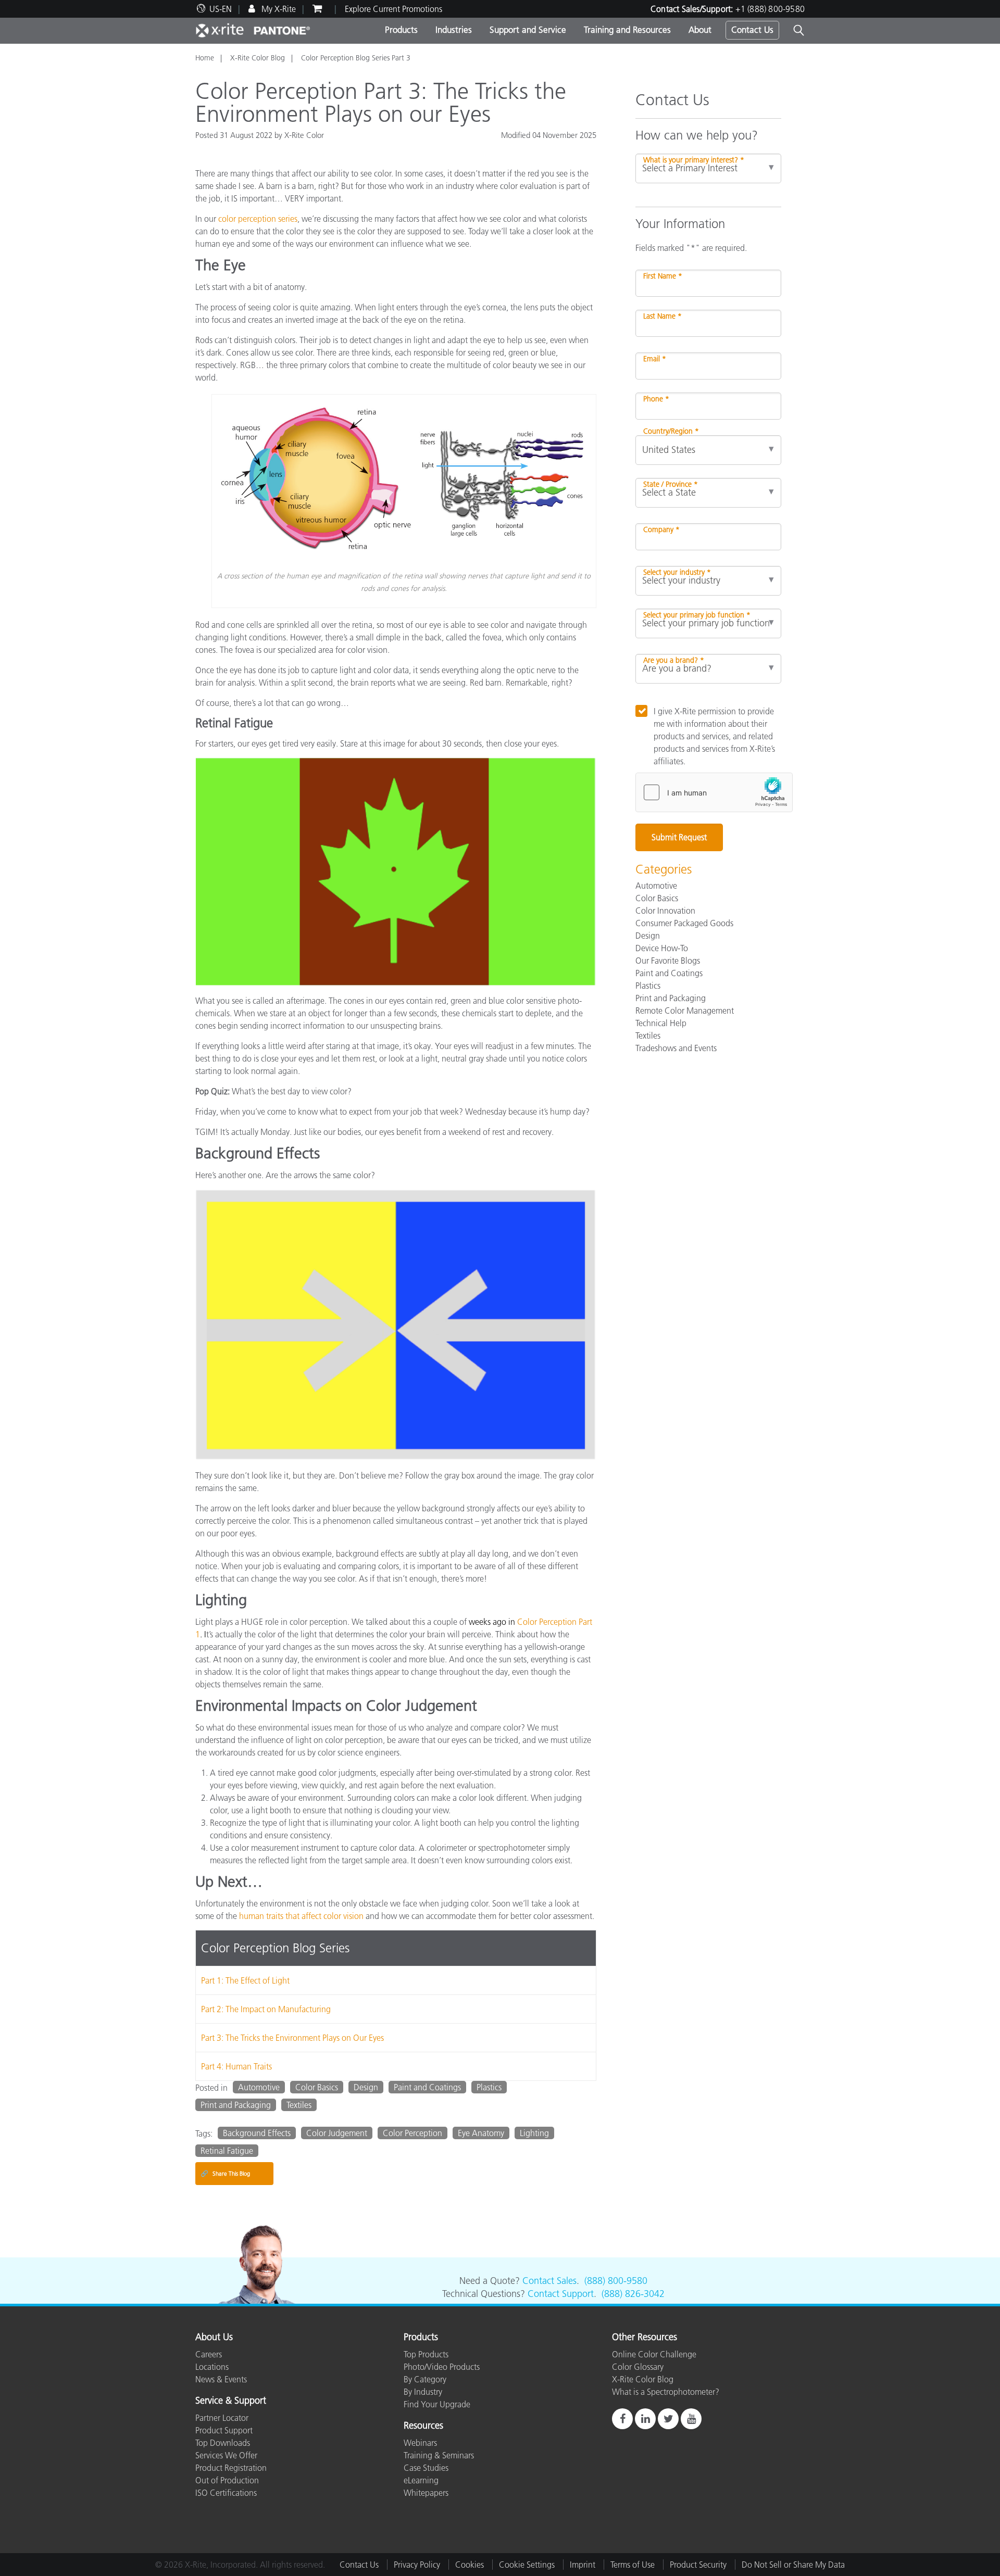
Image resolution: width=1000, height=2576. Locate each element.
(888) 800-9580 (616, 2281)
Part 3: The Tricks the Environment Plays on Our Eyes (292, 2038)
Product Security (698, 2565)
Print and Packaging (236, 2105)
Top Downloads (223, 2443)
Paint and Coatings (427, 2087)
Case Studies (426, 2468)
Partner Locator (222, 2418)
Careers (209, 2354)
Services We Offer (226, 2455)
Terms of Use (633, 2565)
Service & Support (231, 2401)
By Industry (423, 2392)
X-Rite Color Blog (258, 58)
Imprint (583, 2565)
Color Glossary (638, 2367)
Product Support (224, 2430)
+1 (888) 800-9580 (770, 9)
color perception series (258, 219)
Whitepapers (426, 2493)
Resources (423, 2426)
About (700, 30)
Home (205, 58)
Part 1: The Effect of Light (245, 1980)
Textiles (299, 2105)
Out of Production (227, 2480)
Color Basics (317, 2087)
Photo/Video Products (442, 2367)
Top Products (426, 2354)
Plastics (489, 2087)
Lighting (534, 2133)
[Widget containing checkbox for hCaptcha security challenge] (714, 792)
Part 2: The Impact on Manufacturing (266, 2009)
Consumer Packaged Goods (684, 923)
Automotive (259, 2087)
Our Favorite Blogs (668, 961)
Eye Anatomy (481, 2133)
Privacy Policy (417, 2565)
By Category (425, 2379)
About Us (214, 2338)
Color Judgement (337, 2133)
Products (401, 30)
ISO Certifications (226, 2493)
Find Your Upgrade (437, 2404)
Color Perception (413, 2133)
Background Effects (257, 2133)
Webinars (420, 2443)
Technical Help (661, 1023)
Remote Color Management (685, 1011)
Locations (212, 2367)
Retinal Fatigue (227, 2151)
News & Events (221, 2379)
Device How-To (662, 948)
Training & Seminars (439, 2455)
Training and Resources (627, 30)
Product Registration (231, 2468)
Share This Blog (225, 2173)
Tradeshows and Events (676, 1048)
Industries (454, 30)
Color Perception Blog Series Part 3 (356, 58)
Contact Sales (549, 2281)
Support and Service (528, 30)
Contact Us (752, 30)
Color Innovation (665, 911)
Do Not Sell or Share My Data (793, 2565)
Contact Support (561, 2294)
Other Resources (645, 2338)
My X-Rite (278, 9)
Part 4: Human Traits (236, 2066)
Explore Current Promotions (393, 9)
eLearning (421, 2480)
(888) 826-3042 (633, 2294)
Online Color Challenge (654, 2354)
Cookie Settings (527, 2565)
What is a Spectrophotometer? (666, 2392)
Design (366, 2087)
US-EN (221, 9)
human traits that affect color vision (301, 1916)
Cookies (470, 2565)
